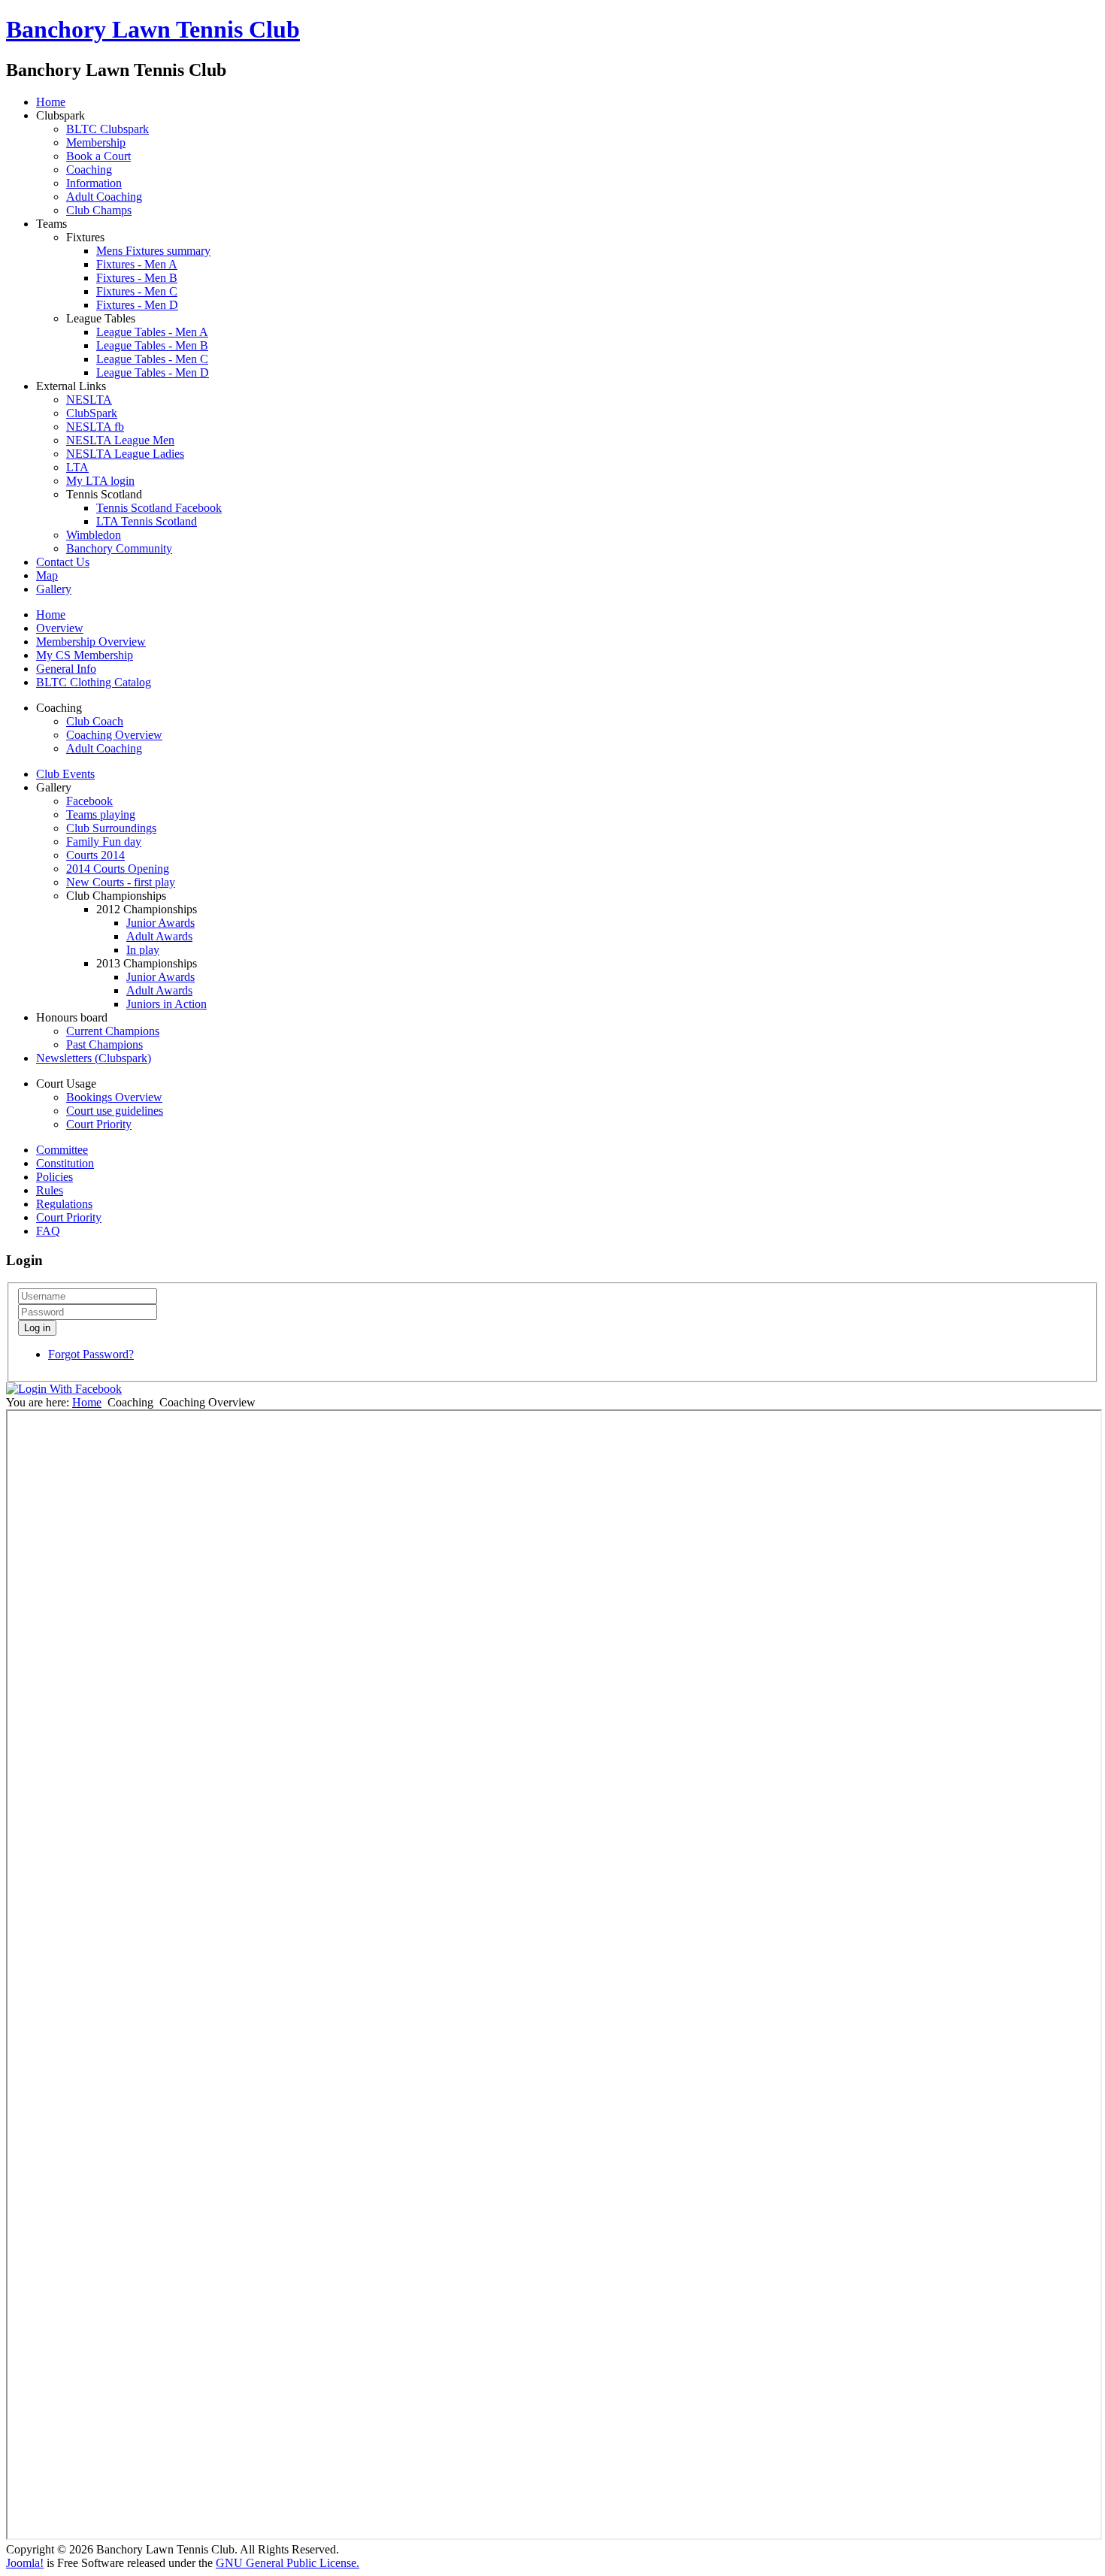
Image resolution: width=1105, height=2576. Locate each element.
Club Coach (95, 721)
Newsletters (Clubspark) (94, 1058)
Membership (96, 142)
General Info (66, 669)
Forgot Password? (91, 1354)
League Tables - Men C (152, 359)
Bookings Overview (114, 1097)
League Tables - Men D (153, 372)
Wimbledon (94, 535)
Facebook (89, 801)
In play (143, 950)
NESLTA (89, 400)
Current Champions (113, 1031)
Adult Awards (159, 936)
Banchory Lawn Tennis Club (153, 29)
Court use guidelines (115, 1111)
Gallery (54, 589)
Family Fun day (104, 842)
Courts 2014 (95, 855)
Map (47, 575)
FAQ (48, 1231)
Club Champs (99, 210)
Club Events (65, 774)
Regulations (64, 1204)
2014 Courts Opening (118, 869)
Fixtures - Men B (137, 278)
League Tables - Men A (152, 332)
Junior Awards (160, 923)
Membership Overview (91, 642)
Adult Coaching (104, 197)
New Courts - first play (121, 882)
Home (51, 102)
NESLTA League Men (120, 440)
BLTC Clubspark (107, 129)
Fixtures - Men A (137, 264)
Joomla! (25, 2563)
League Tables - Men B (152, 345)
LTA (77, 467)
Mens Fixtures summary (153, 251)
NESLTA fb (95, 427)
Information (94, 183)
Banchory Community (119, 548)
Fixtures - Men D (137, 305)
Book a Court (98, 156)
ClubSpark (92, 413)
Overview (60, 628)
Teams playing (101, 814)
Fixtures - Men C (137, 291)
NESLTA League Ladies (125, 454)
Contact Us (63, 562)
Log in (37, 1328)
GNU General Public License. (288, 2563)
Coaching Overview (114, 735)
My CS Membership (85, 655)
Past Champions (104, 1044)
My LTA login (100, 481)
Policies (54, 1177)
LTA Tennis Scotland (147, 521)
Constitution (65, 1163)
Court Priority (99, 1124)
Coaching (89, 170)
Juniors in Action (167, 1004)
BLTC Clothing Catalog (94, 682)
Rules (50, 1190)
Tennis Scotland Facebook (159, 508)
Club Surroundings (111, 828)
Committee (62, 1150)
